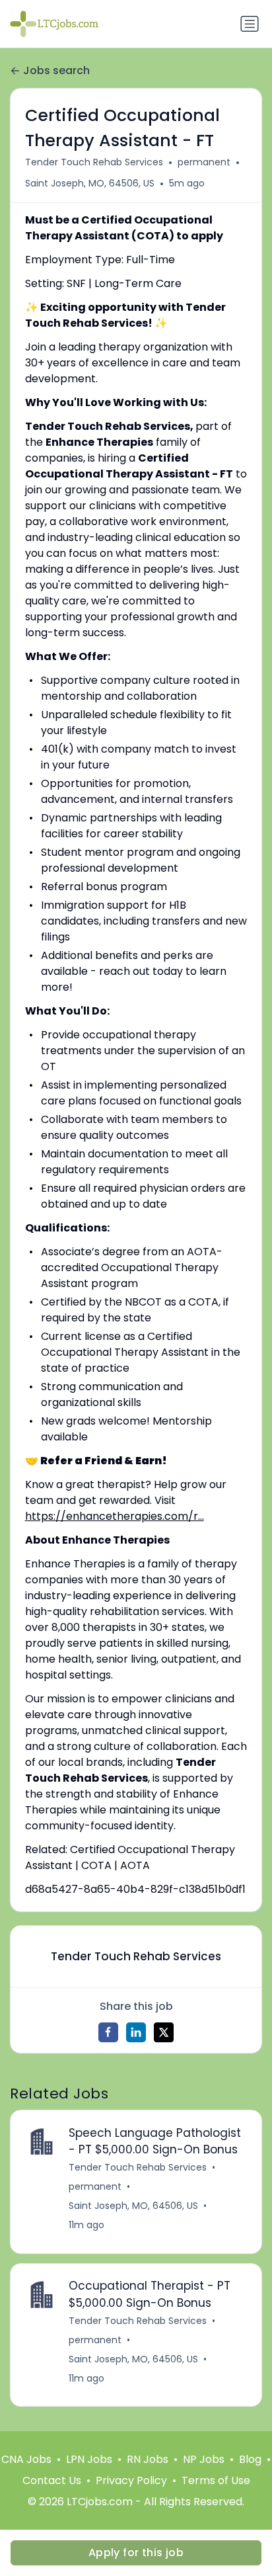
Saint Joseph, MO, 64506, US (90, 183)
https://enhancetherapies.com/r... (115, 1516)
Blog (250, 2459)
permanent (204, 162)
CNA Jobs (26, 2459)
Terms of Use (216, 2480)
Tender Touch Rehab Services (94, 162)
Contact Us (52, 2480)
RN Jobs (148, 2459)
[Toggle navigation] (250, 24)
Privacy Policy (131, 2480)
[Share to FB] (108, 2032)
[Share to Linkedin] (136, 2032)
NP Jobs (204, 2459)
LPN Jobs (89, 2459)
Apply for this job (136, 2553)
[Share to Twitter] (164, 2032)
